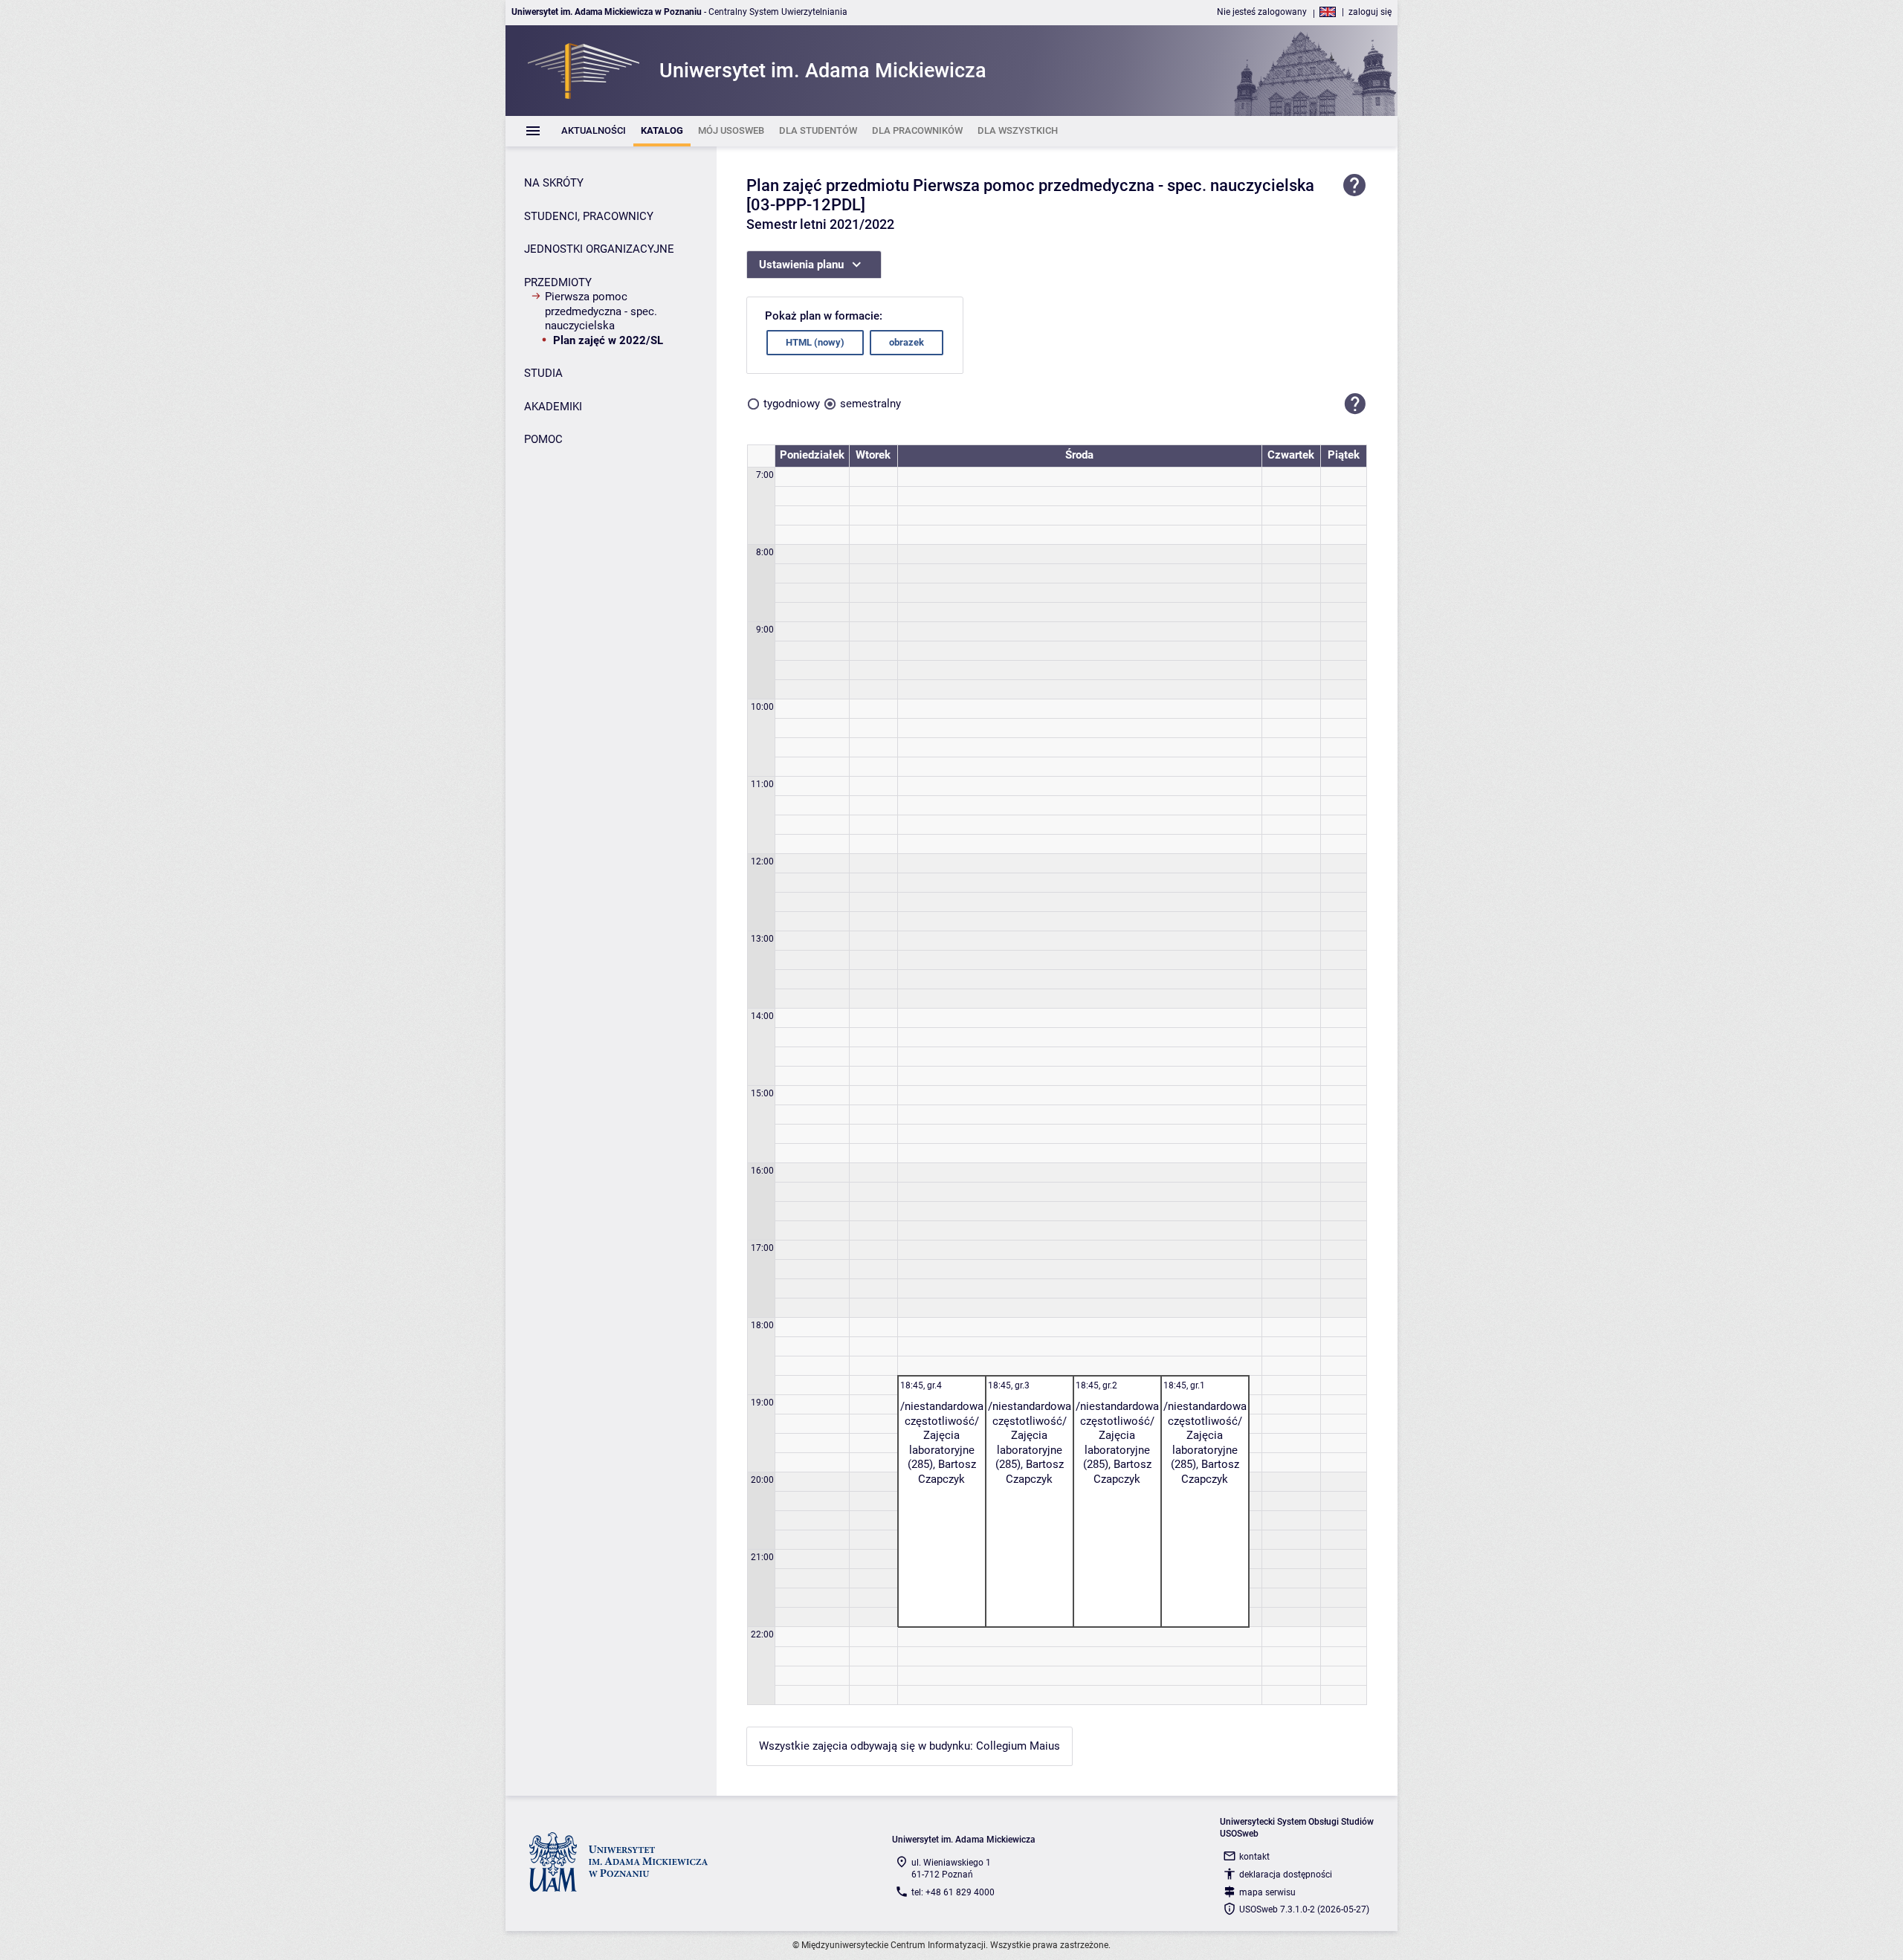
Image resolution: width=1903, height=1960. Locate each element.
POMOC (543, 439)
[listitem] (594, 131)
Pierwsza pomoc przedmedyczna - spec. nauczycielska (601, 311)
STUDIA (543, 373)
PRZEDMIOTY (558, 282)
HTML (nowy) (815, 342)
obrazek (907, 342)
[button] (1355, 404)
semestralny (870, 404)
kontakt (1254, 1857)
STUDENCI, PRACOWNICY (589, 216)
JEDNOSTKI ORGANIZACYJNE (599, 249)
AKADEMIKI (553, 407)
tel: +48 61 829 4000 (953, 1892)
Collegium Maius (1018, 1746)
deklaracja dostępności (1286, 1875)
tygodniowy (792, 404)
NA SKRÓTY (554, 183)
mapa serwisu (1267, 1892)
